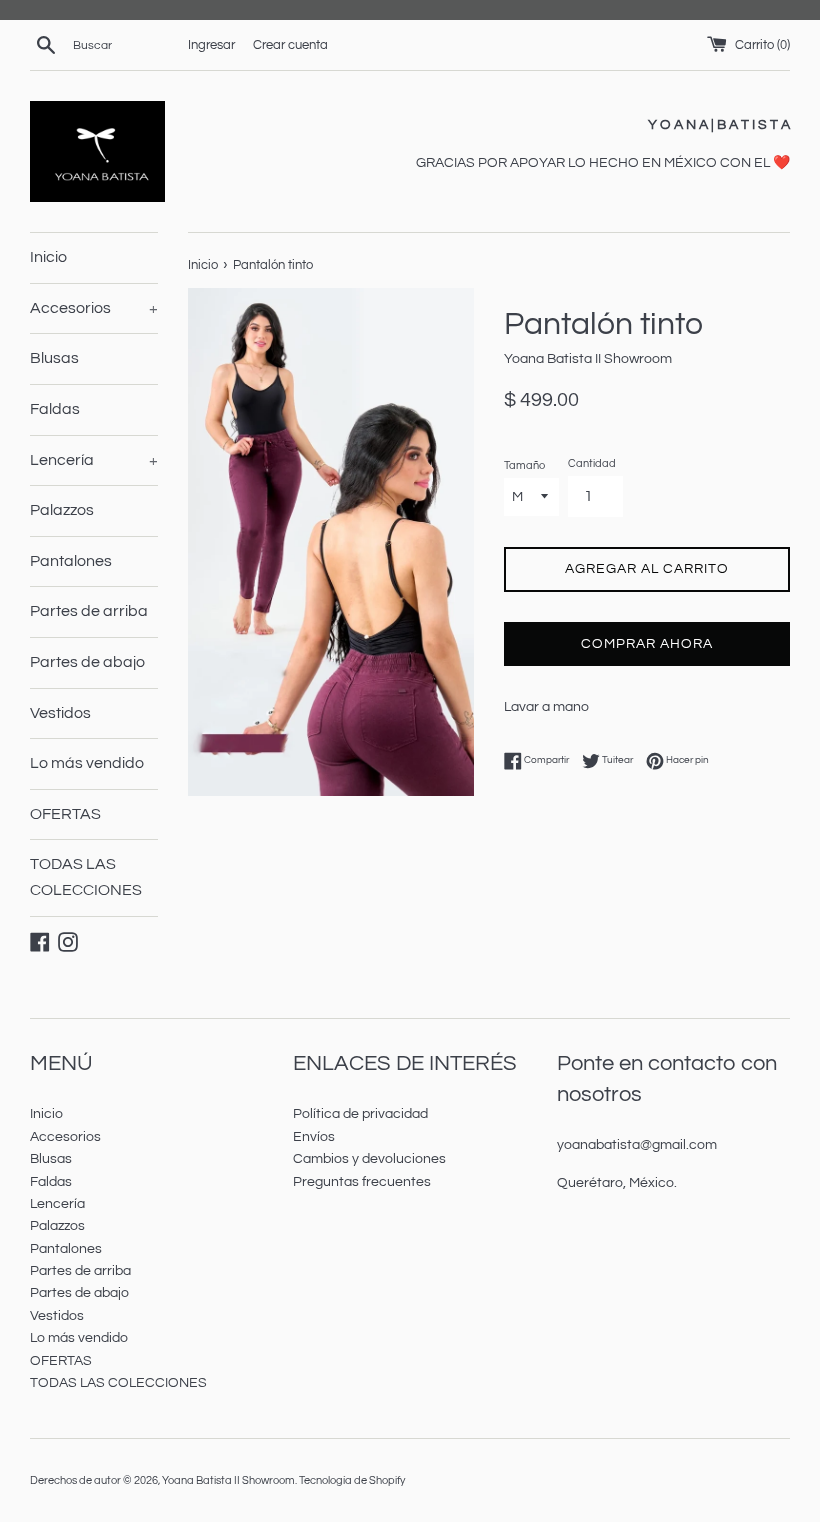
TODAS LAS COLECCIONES (86, 877)
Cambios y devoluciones (369, 1159)
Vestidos (60, 713)
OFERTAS (65, 814)
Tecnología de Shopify (352, 1480)
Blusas (54, 358)
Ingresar (211, 45)
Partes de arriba (89, 611)
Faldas (55, 409)
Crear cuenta (290, 45)
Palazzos (62, 510)
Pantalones (71, 561)
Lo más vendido (87, 763)
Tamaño (524, 465)
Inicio (48, 257)
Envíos (314, 1137)
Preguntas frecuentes (362, 1182)
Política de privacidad (360, 1114)
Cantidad (592, 463)
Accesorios (94, 308)
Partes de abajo (87, 662)
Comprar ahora (647, 644)
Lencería (94, 460)
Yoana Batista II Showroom (228, 1480)
